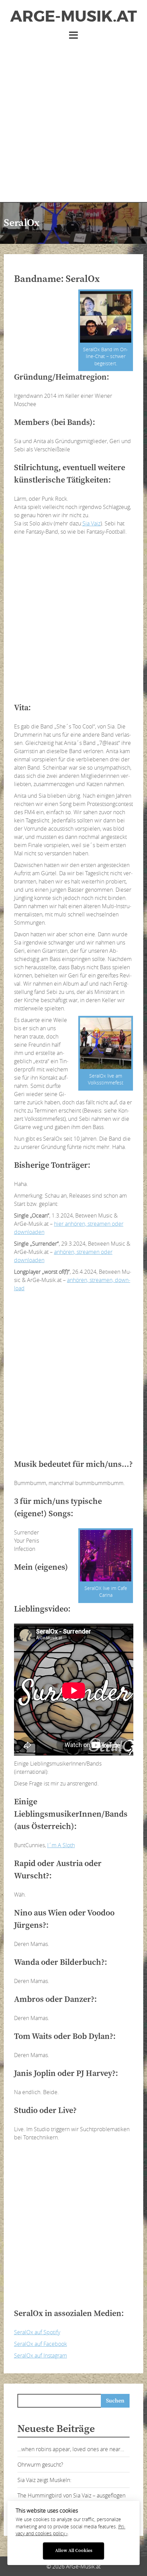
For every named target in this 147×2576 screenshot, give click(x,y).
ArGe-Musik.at (73, 16)
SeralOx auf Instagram (41, 2355)
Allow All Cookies (74, 2551)
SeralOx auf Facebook (41, 2344)
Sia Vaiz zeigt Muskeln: (44, 2480)
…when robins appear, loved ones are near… (71, 2449)
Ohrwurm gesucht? (40, 2465)
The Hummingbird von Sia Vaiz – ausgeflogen (71, 2495)
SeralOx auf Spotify (37, 2332)
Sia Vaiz (91, 523)
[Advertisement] (73, 118)
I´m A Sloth (61, 1845)
